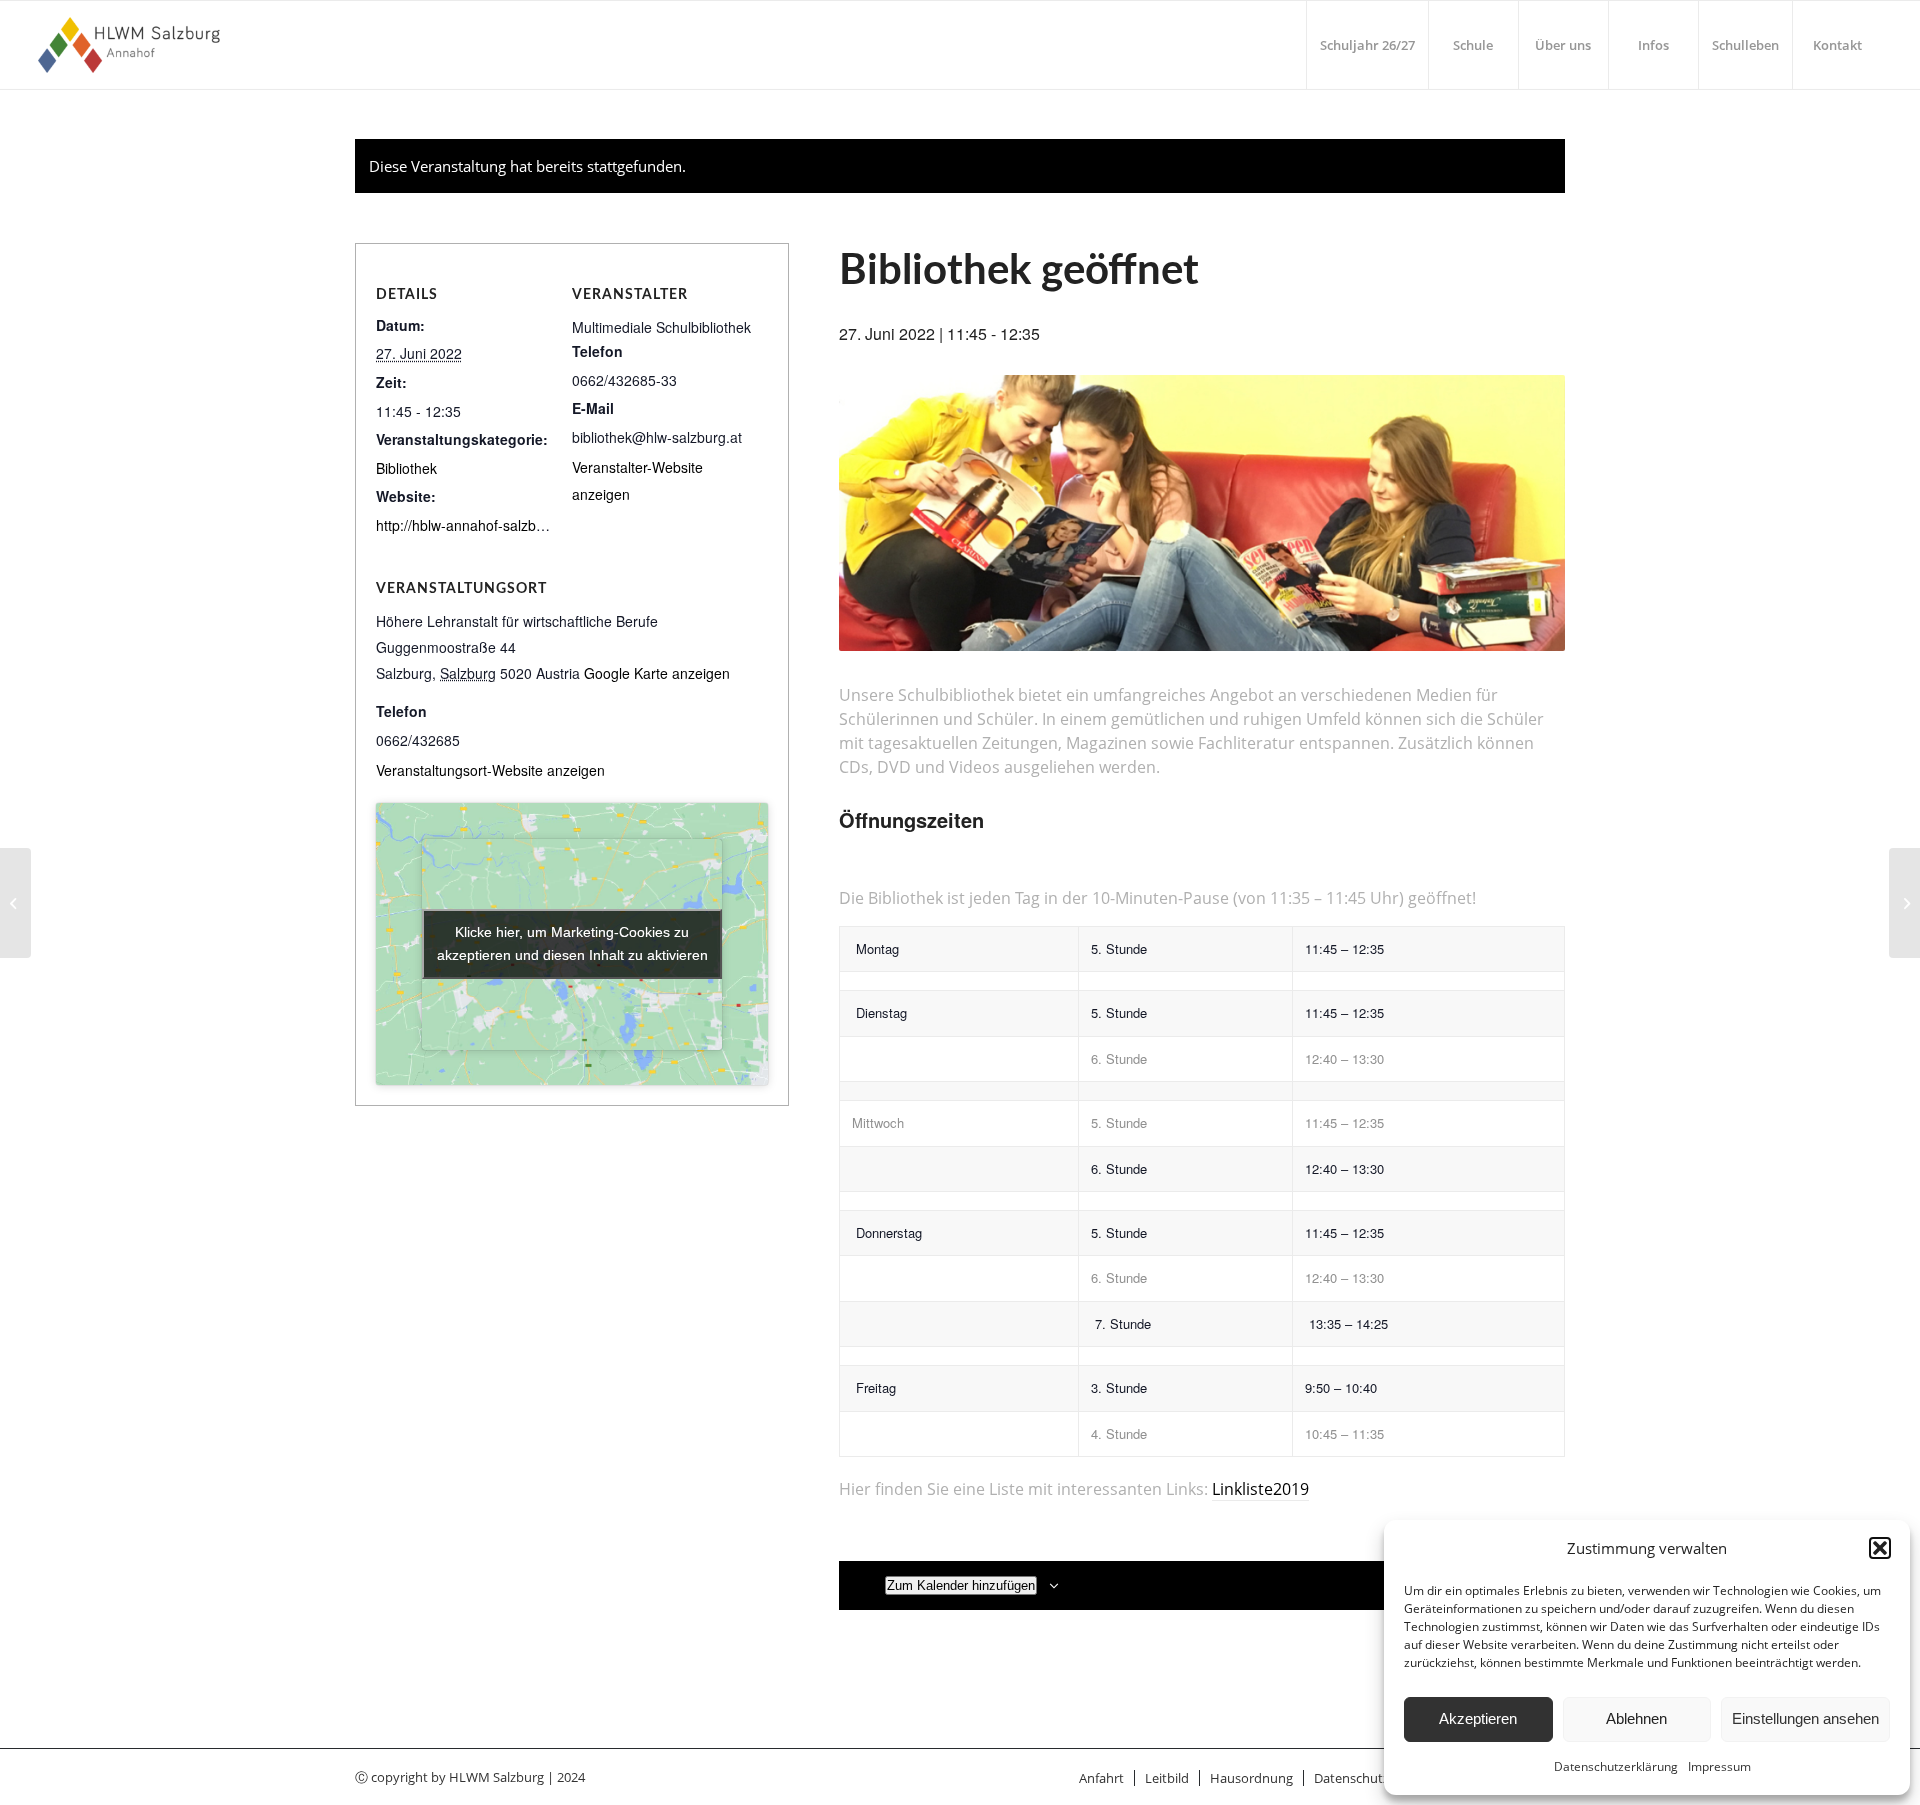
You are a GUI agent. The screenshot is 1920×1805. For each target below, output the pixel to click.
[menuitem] (1367, 45)
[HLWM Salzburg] (131, 45)
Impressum (1719, 1766)
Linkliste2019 (1260, 1489)
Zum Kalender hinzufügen (961, 1585)
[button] (1880, 1548)
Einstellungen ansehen (1805, 1718)
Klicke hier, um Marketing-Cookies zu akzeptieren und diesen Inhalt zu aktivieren (572, 943)
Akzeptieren (1478, 1718)
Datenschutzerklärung (1616, 1766)
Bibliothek (406, 468)
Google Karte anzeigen (657, 673)
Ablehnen (1636, 1718)
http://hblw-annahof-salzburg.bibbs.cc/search (518, 525)
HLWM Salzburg (496, 1777)
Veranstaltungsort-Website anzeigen (490, 770)
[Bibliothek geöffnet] (15, 903)
